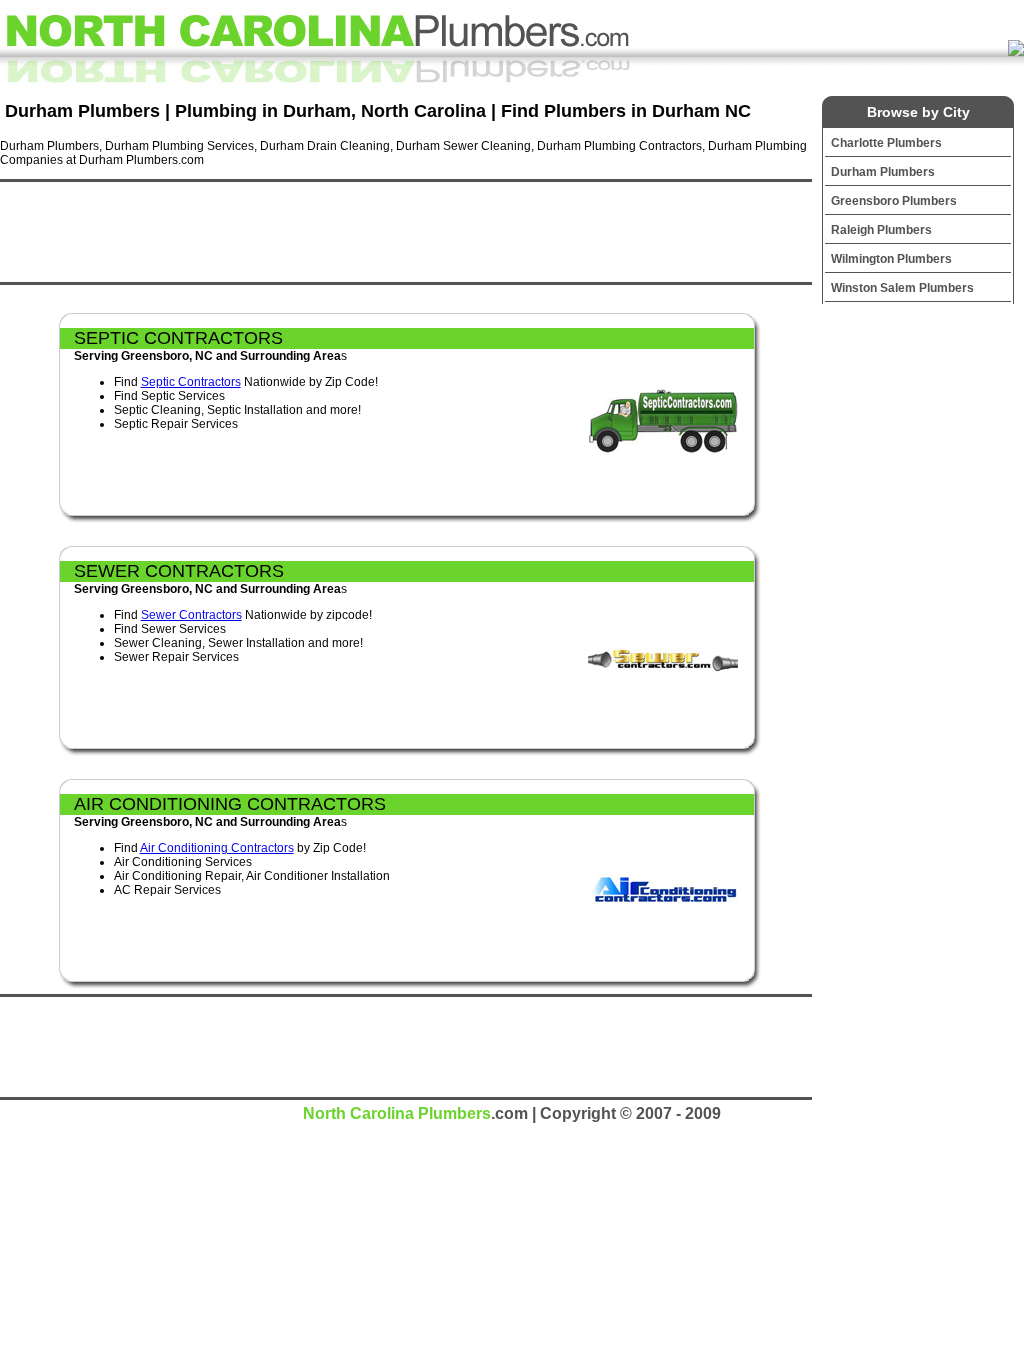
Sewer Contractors (191, 615)
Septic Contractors (191, 382)
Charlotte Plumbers (886, 143)
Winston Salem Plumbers (902, 288)
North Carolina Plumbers (397, 1113)
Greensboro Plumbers (894, 201)
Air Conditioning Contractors (217, 848)
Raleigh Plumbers (881, 230)
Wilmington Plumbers (891, 259)
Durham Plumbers (883, 172)
